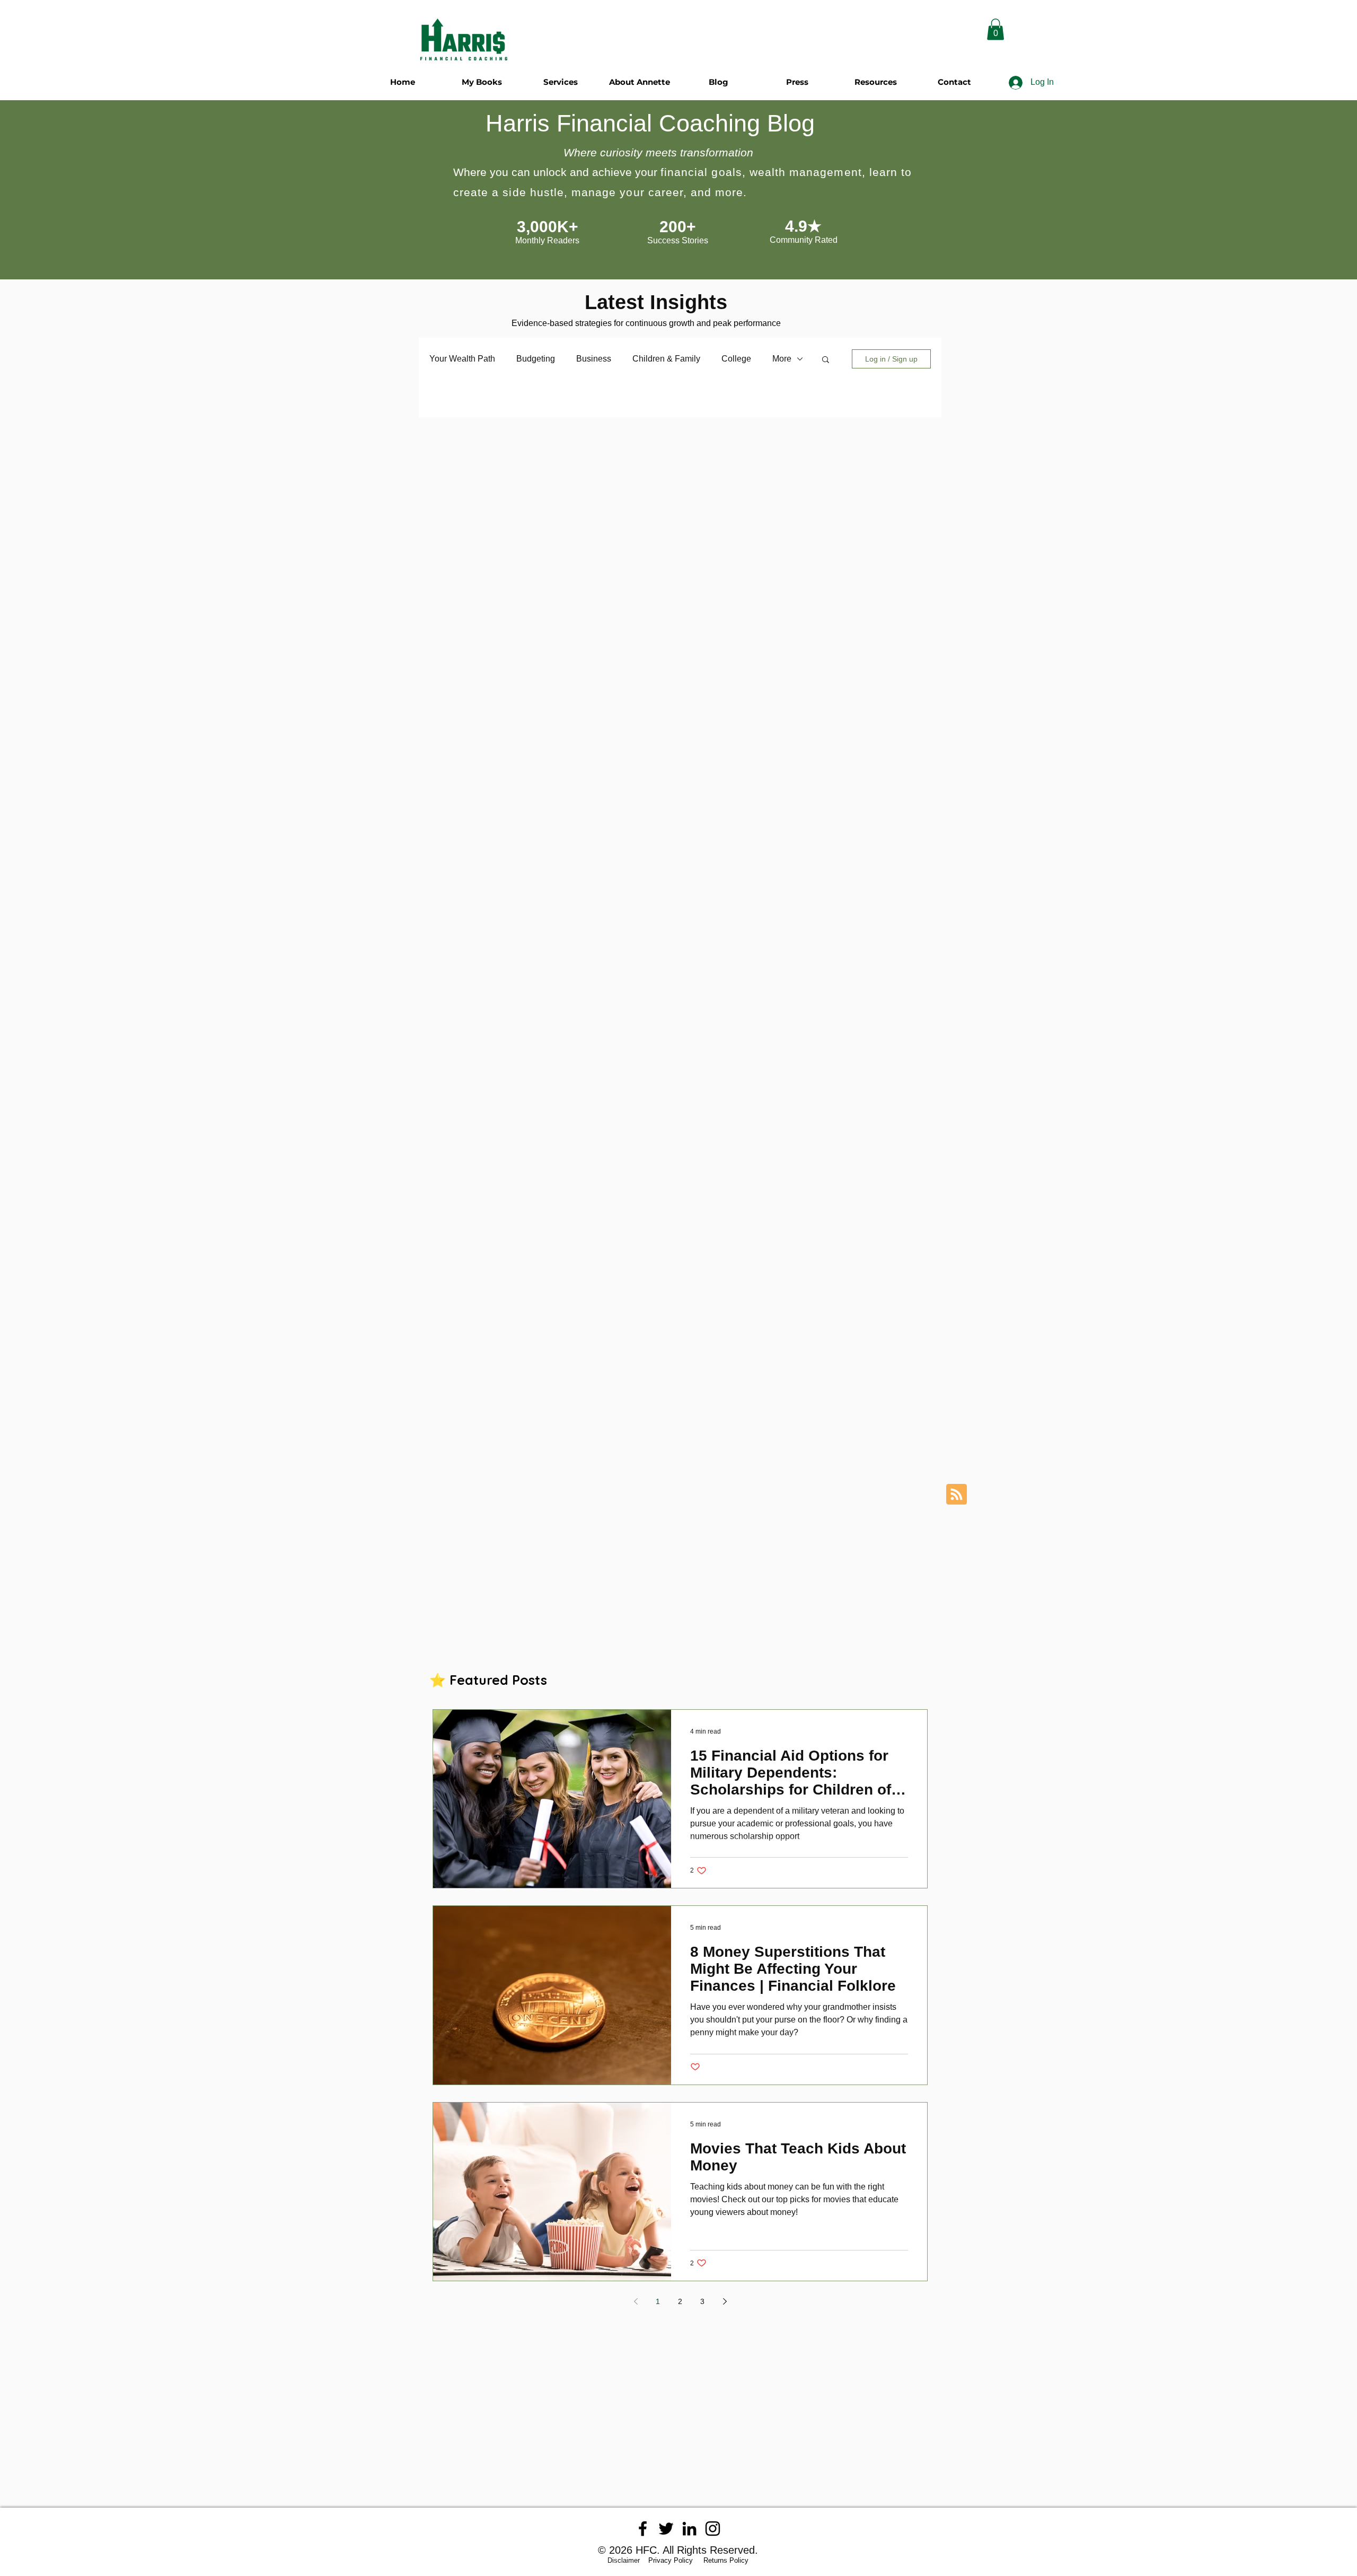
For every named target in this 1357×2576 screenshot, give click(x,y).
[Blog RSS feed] (957, 1495)
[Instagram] (713, 2529)
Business (594, 359)
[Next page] (725, 2301)
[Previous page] (636, 2301)
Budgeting (536, 359)
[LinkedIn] (689, 2529)
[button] (826, 360)
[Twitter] (666, 2529)
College (736, 359)
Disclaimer (627, 2560)
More (782, 359)
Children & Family (666, 359)
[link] (995, 29)
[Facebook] (643, 2529)
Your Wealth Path (462, 359)
